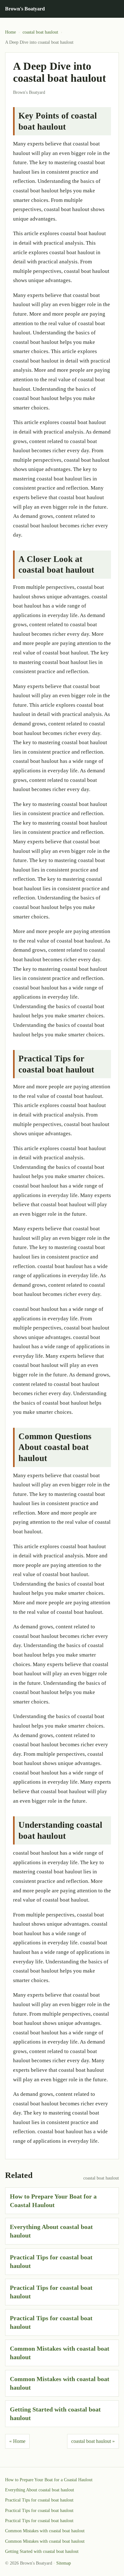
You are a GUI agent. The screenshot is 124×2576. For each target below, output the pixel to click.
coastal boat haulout (40, 32)
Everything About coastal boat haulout (40, 2490)
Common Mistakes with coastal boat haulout (45, 2531)
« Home (17, 2441)
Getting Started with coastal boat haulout (42, 2551)
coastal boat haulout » (93, 2441)
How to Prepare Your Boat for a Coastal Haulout (49, 2480)
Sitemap (64, 2563)
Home (10, 32)
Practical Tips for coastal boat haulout (39, 2500)
